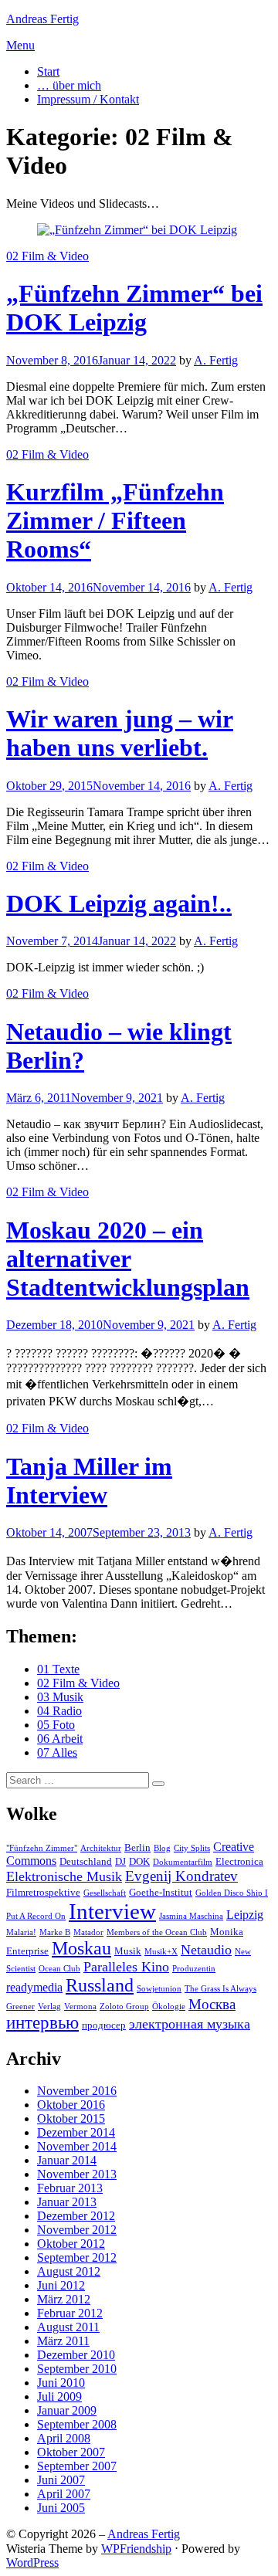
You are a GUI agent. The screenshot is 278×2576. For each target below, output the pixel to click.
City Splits (192, 1848)
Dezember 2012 (76, 2216)
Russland (100, 1985)
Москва (212, 2004)
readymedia (34, 1987)
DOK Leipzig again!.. (119, 903)
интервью (42, 2023)
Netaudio (206, 1950)
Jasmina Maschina (191, 1916)
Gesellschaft (105, 1893)
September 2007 (77, 2466)
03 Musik (60, 1697)
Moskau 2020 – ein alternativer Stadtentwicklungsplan (128, 1259)
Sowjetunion (159, 1989)
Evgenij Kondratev (181, 1876)
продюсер (104, 2025)
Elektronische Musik (64, 1876)
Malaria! (21, 1932)
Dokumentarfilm (183, 1862)
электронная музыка (190, 2024)
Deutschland (86, 1861)
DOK (139, 1861)
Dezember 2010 (76, 2355)
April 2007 (64, 2494)
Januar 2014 (67, 2160)
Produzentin (194, 1969)
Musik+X (161, 1952)
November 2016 (77, 2091)
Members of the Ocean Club (157, 1932)
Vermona (80, 2007)
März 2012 (64, 2299)
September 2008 (77, 2424)
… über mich (69, 85)
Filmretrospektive (43, 1892)
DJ (120, 1861)
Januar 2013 (67, 2202)
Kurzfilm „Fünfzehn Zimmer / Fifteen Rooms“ (115, 520)
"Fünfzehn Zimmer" (42, 1848)
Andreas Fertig (42, 19)
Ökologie (169, 2007)
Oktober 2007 (71, 2452)
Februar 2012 (70, 2313)
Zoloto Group (124, 2007)
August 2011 (68, 2327)
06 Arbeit (60, 1739)
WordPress (32, 2562)
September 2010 (77, 2369)
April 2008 (64, 2438)
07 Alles (57, 1752)
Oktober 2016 (71, 2105)
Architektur (101, 1848)
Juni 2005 (61, 2508)
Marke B (55, 1932)
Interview (112, 1911)
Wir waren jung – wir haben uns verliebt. (120, 733)
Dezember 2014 (76, 2132)
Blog (162, 1848)
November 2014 (77, 2146)
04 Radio (59, 1711)
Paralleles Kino (126, 1967)
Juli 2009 (59, 2396)
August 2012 (69, 2271)
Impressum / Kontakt (88, 99)
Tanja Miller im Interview (89, 1481)
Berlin (137, 1847)
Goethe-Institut (161, 1892)
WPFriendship (136, 2549)
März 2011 (63, 2341)
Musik (128, 1951)
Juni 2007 (61, 2480)
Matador (88, 1932)
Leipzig (245, 1915)
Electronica (239, 1861)
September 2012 (77, 2257)
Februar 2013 (70, 2188)
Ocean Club (59, 1969)
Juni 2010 (61, 2383)
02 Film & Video (47, 256)
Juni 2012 (61, 2285)
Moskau (81, 1948)
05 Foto (56, 1725)
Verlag (49, 2007)
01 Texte (58, 1669)
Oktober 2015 (71, 2118)
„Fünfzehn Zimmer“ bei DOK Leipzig (134, 308)
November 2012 (77, 2230)
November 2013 (77, 2174)
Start (48, 71)
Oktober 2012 (71, 2244)
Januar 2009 (67, 2410)
